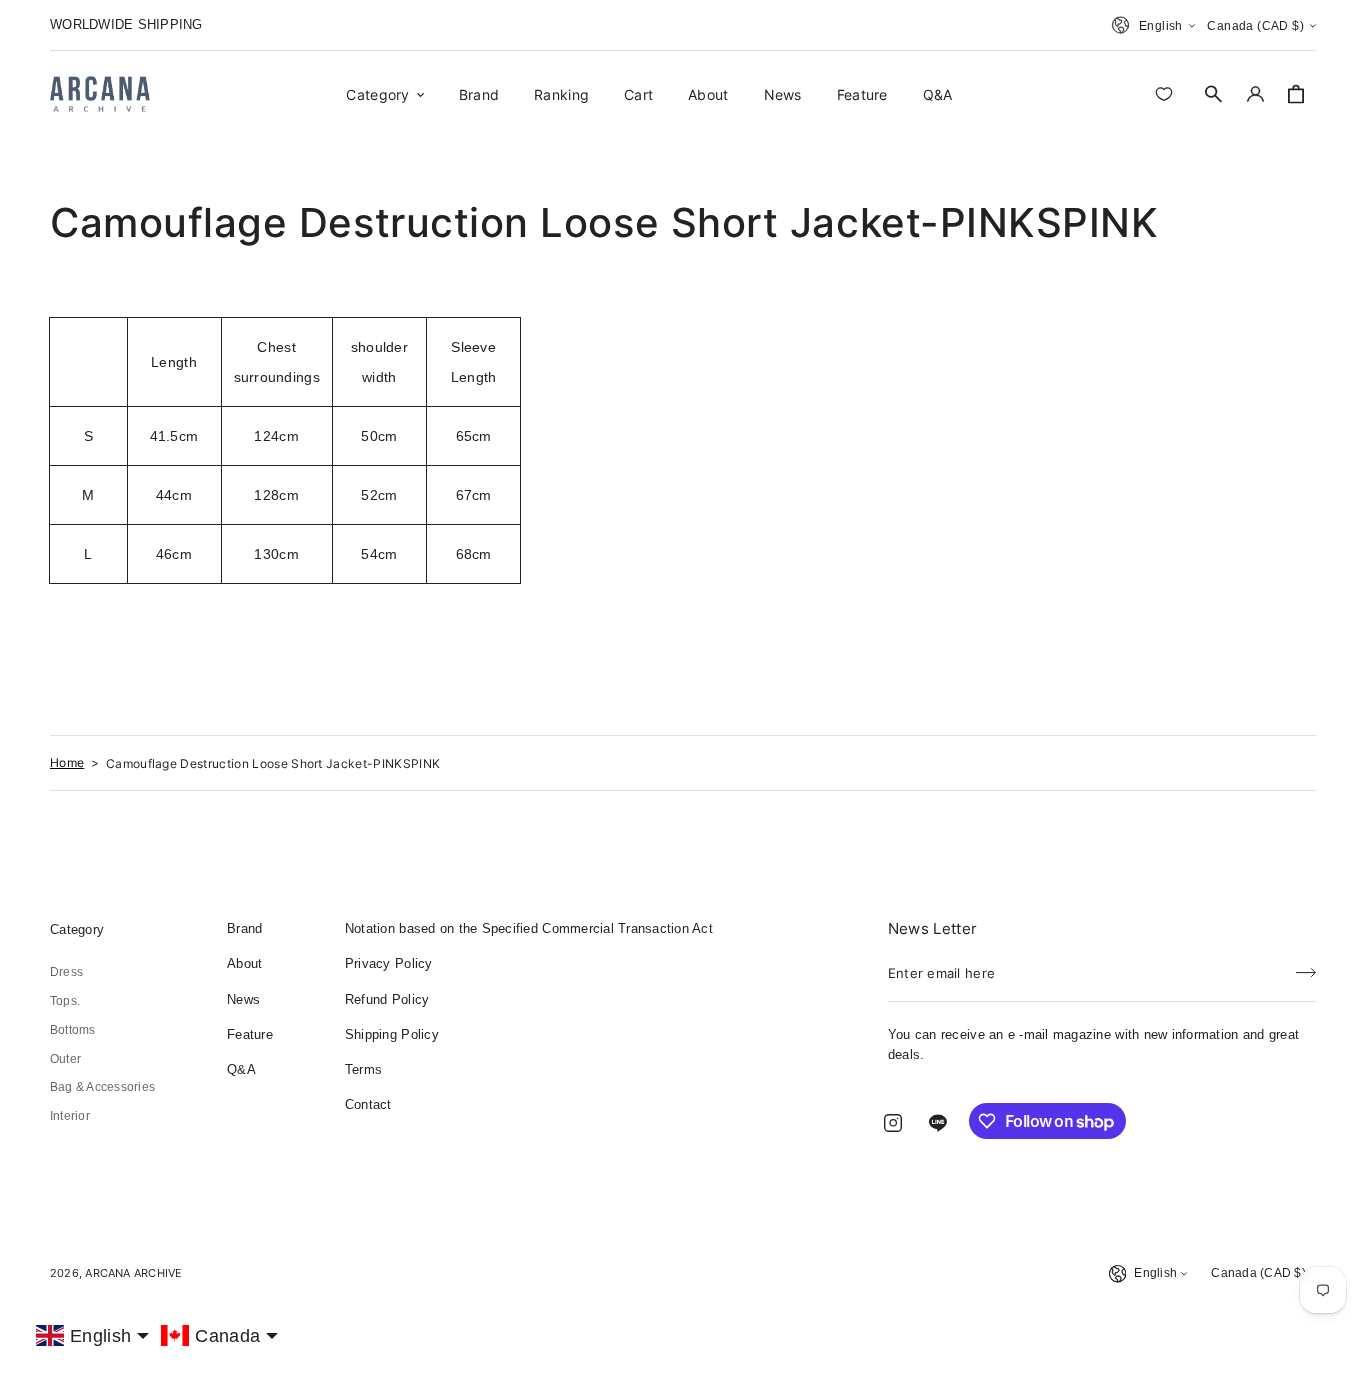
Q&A (241, 1069)
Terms (363, 1069)
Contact (368, 1104)
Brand (244, 928)
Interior (70, 1116)
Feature (250, 1034)
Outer (65, 1059)
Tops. (65, 1001)
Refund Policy (387, 999)
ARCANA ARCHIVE (133, 1273)
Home (67, 762)
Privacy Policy (389, 963)
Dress (66, 972)
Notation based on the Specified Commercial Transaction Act (529, 928)
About (244, 963)
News (243, 999)
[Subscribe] (1306, 967)
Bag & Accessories (102, 1087)
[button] (1214, 94)
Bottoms (73, 1030)
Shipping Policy (392, 1034)
